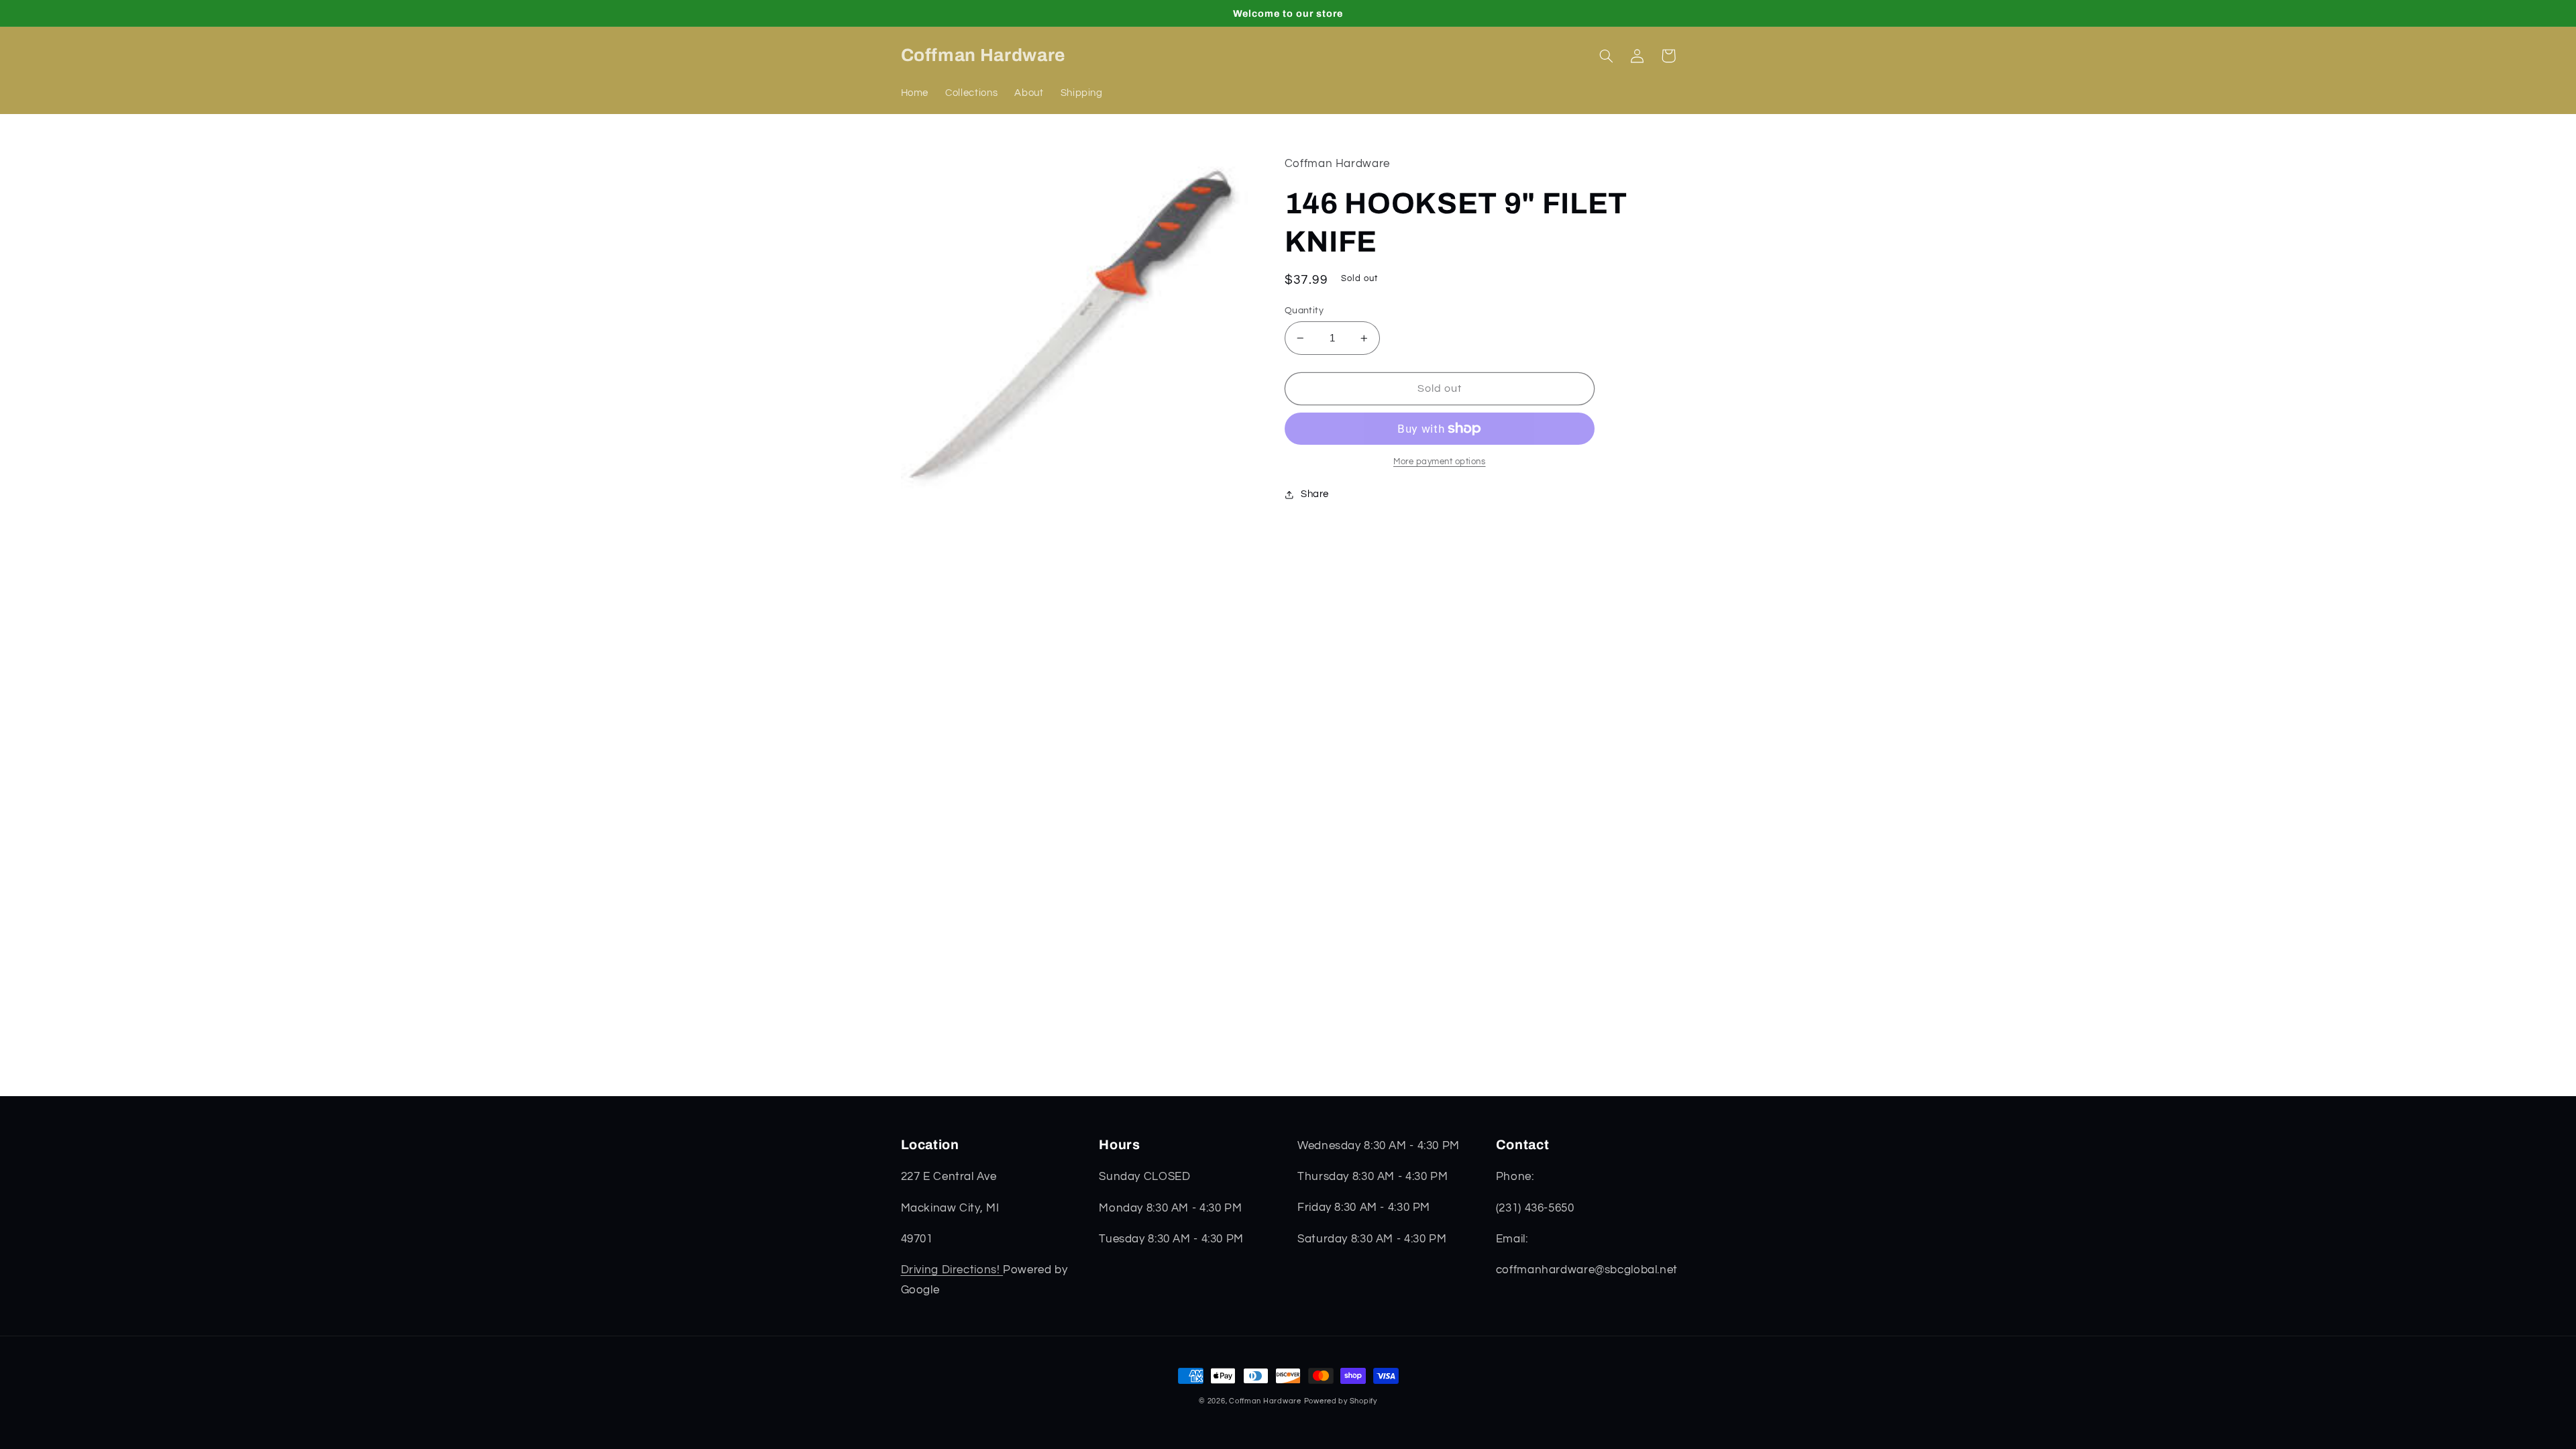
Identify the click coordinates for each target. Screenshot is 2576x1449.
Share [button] (1315, 494)
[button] (1607, 56)
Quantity (1304, 311)
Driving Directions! (952, 1270)
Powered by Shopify (1341, 1401)
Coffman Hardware (1265, 1401)
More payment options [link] (1440, 462)
